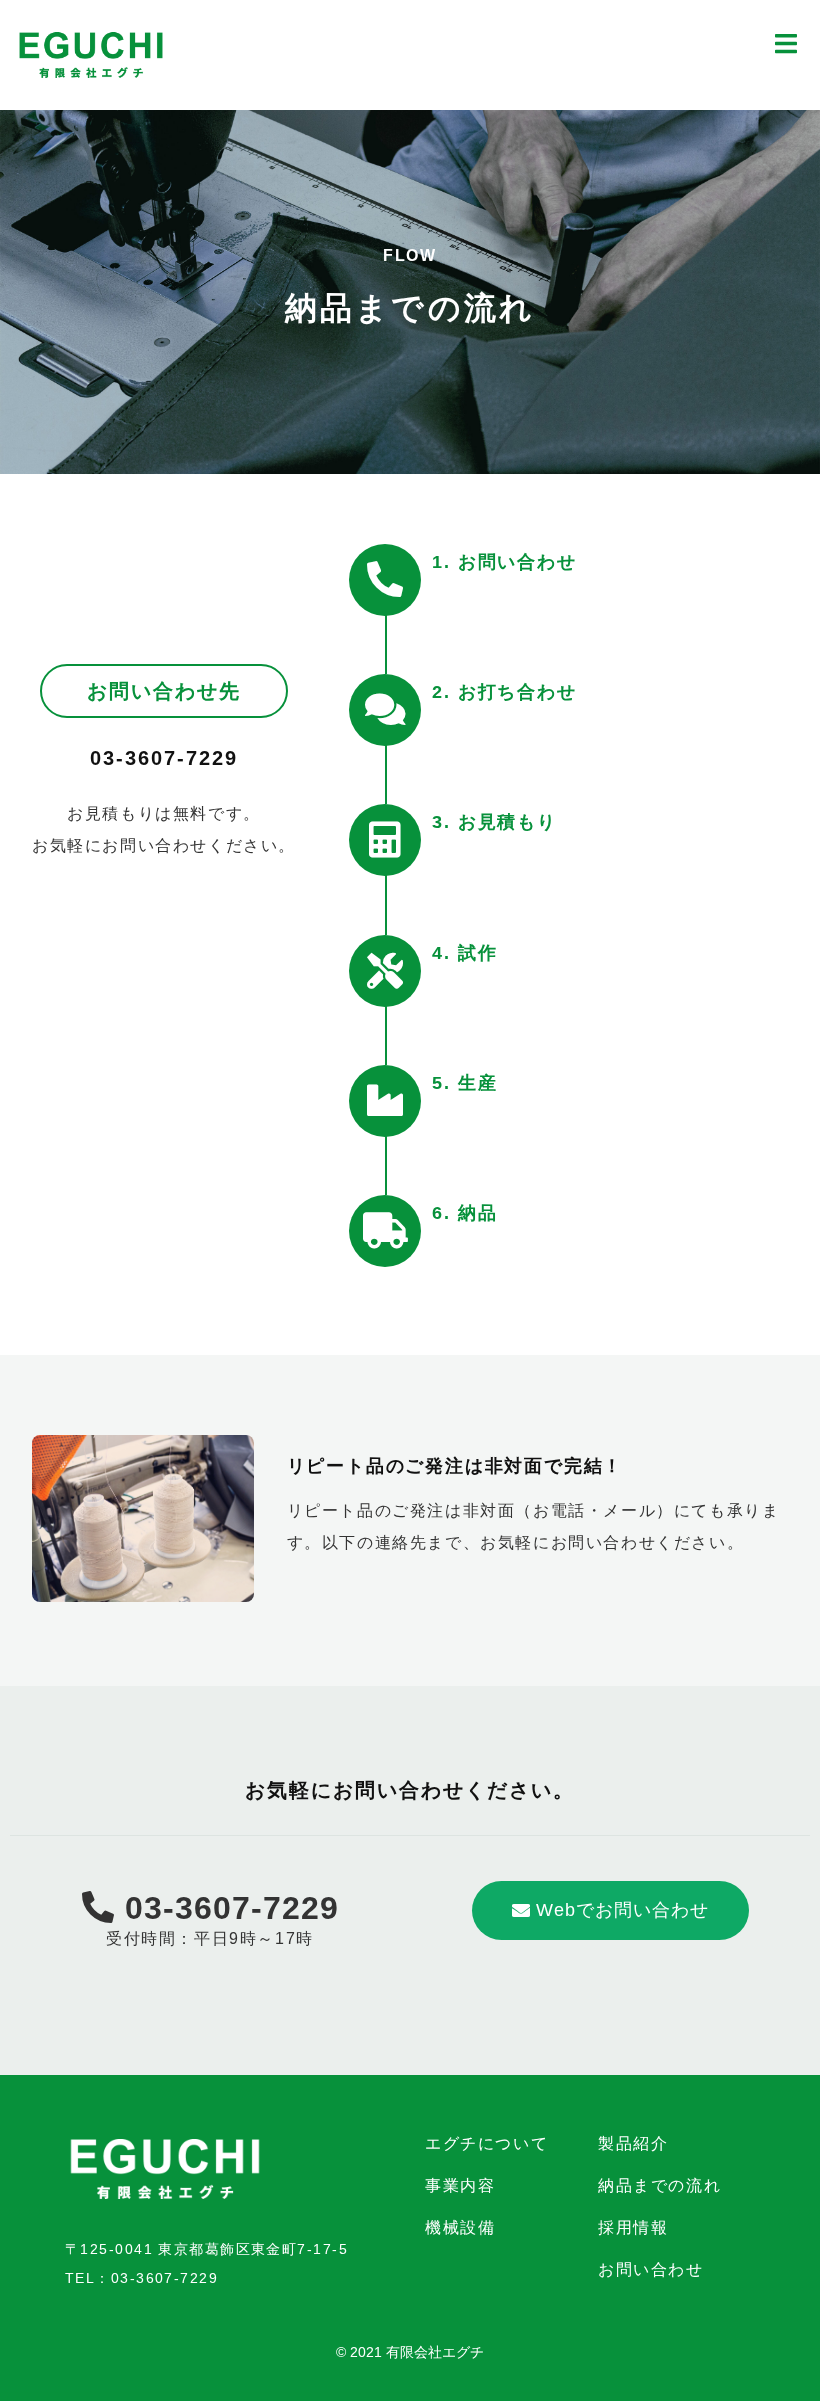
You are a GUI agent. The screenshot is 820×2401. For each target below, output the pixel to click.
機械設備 (460, 2227)
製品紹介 (633, 2143)
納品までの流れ (659, 2185)
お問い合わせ (651, 2269)
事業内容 (460, 2185)
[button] (610, 1910)
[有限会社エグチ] (91, 53)
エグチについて (486, 2143)
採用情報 (633, 2227)
